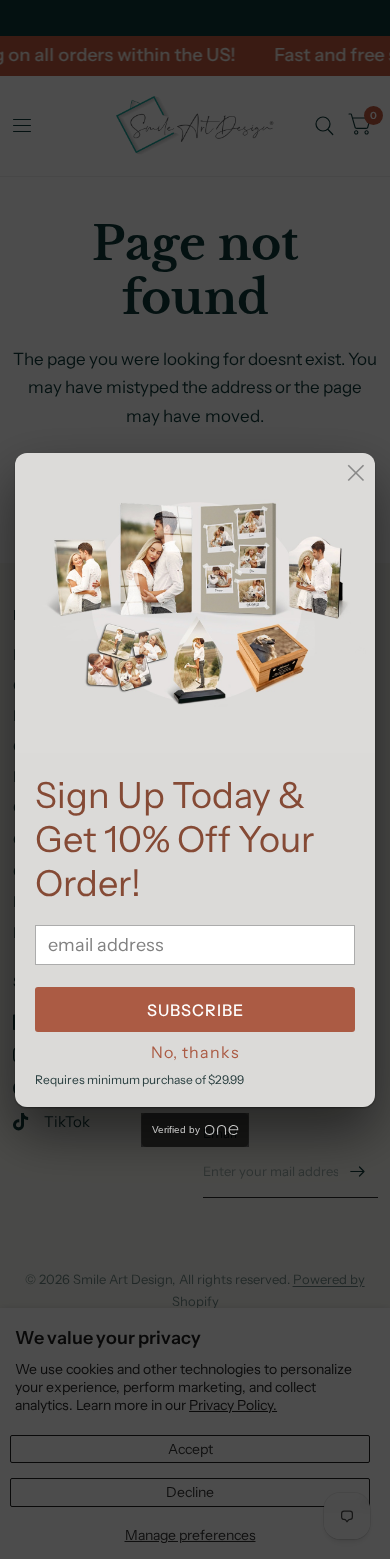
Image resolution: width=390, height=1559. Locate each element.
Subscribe (195, 1010)
